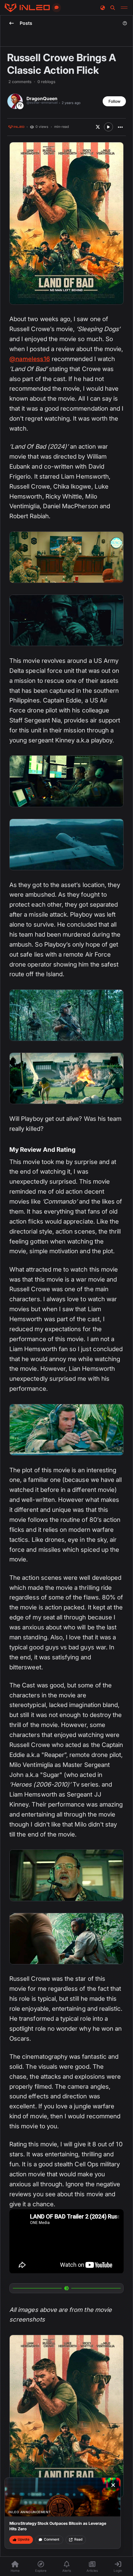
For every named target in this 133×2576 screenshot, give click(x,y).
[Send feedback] (56, 8)
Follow (114, 101)
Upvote (24, 2539)
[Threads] (27, 8)
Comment (52, 2539)
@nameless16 (30, 359)
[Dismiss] (113, 2485)
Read (78, 2539)
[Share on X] (98, 127)
